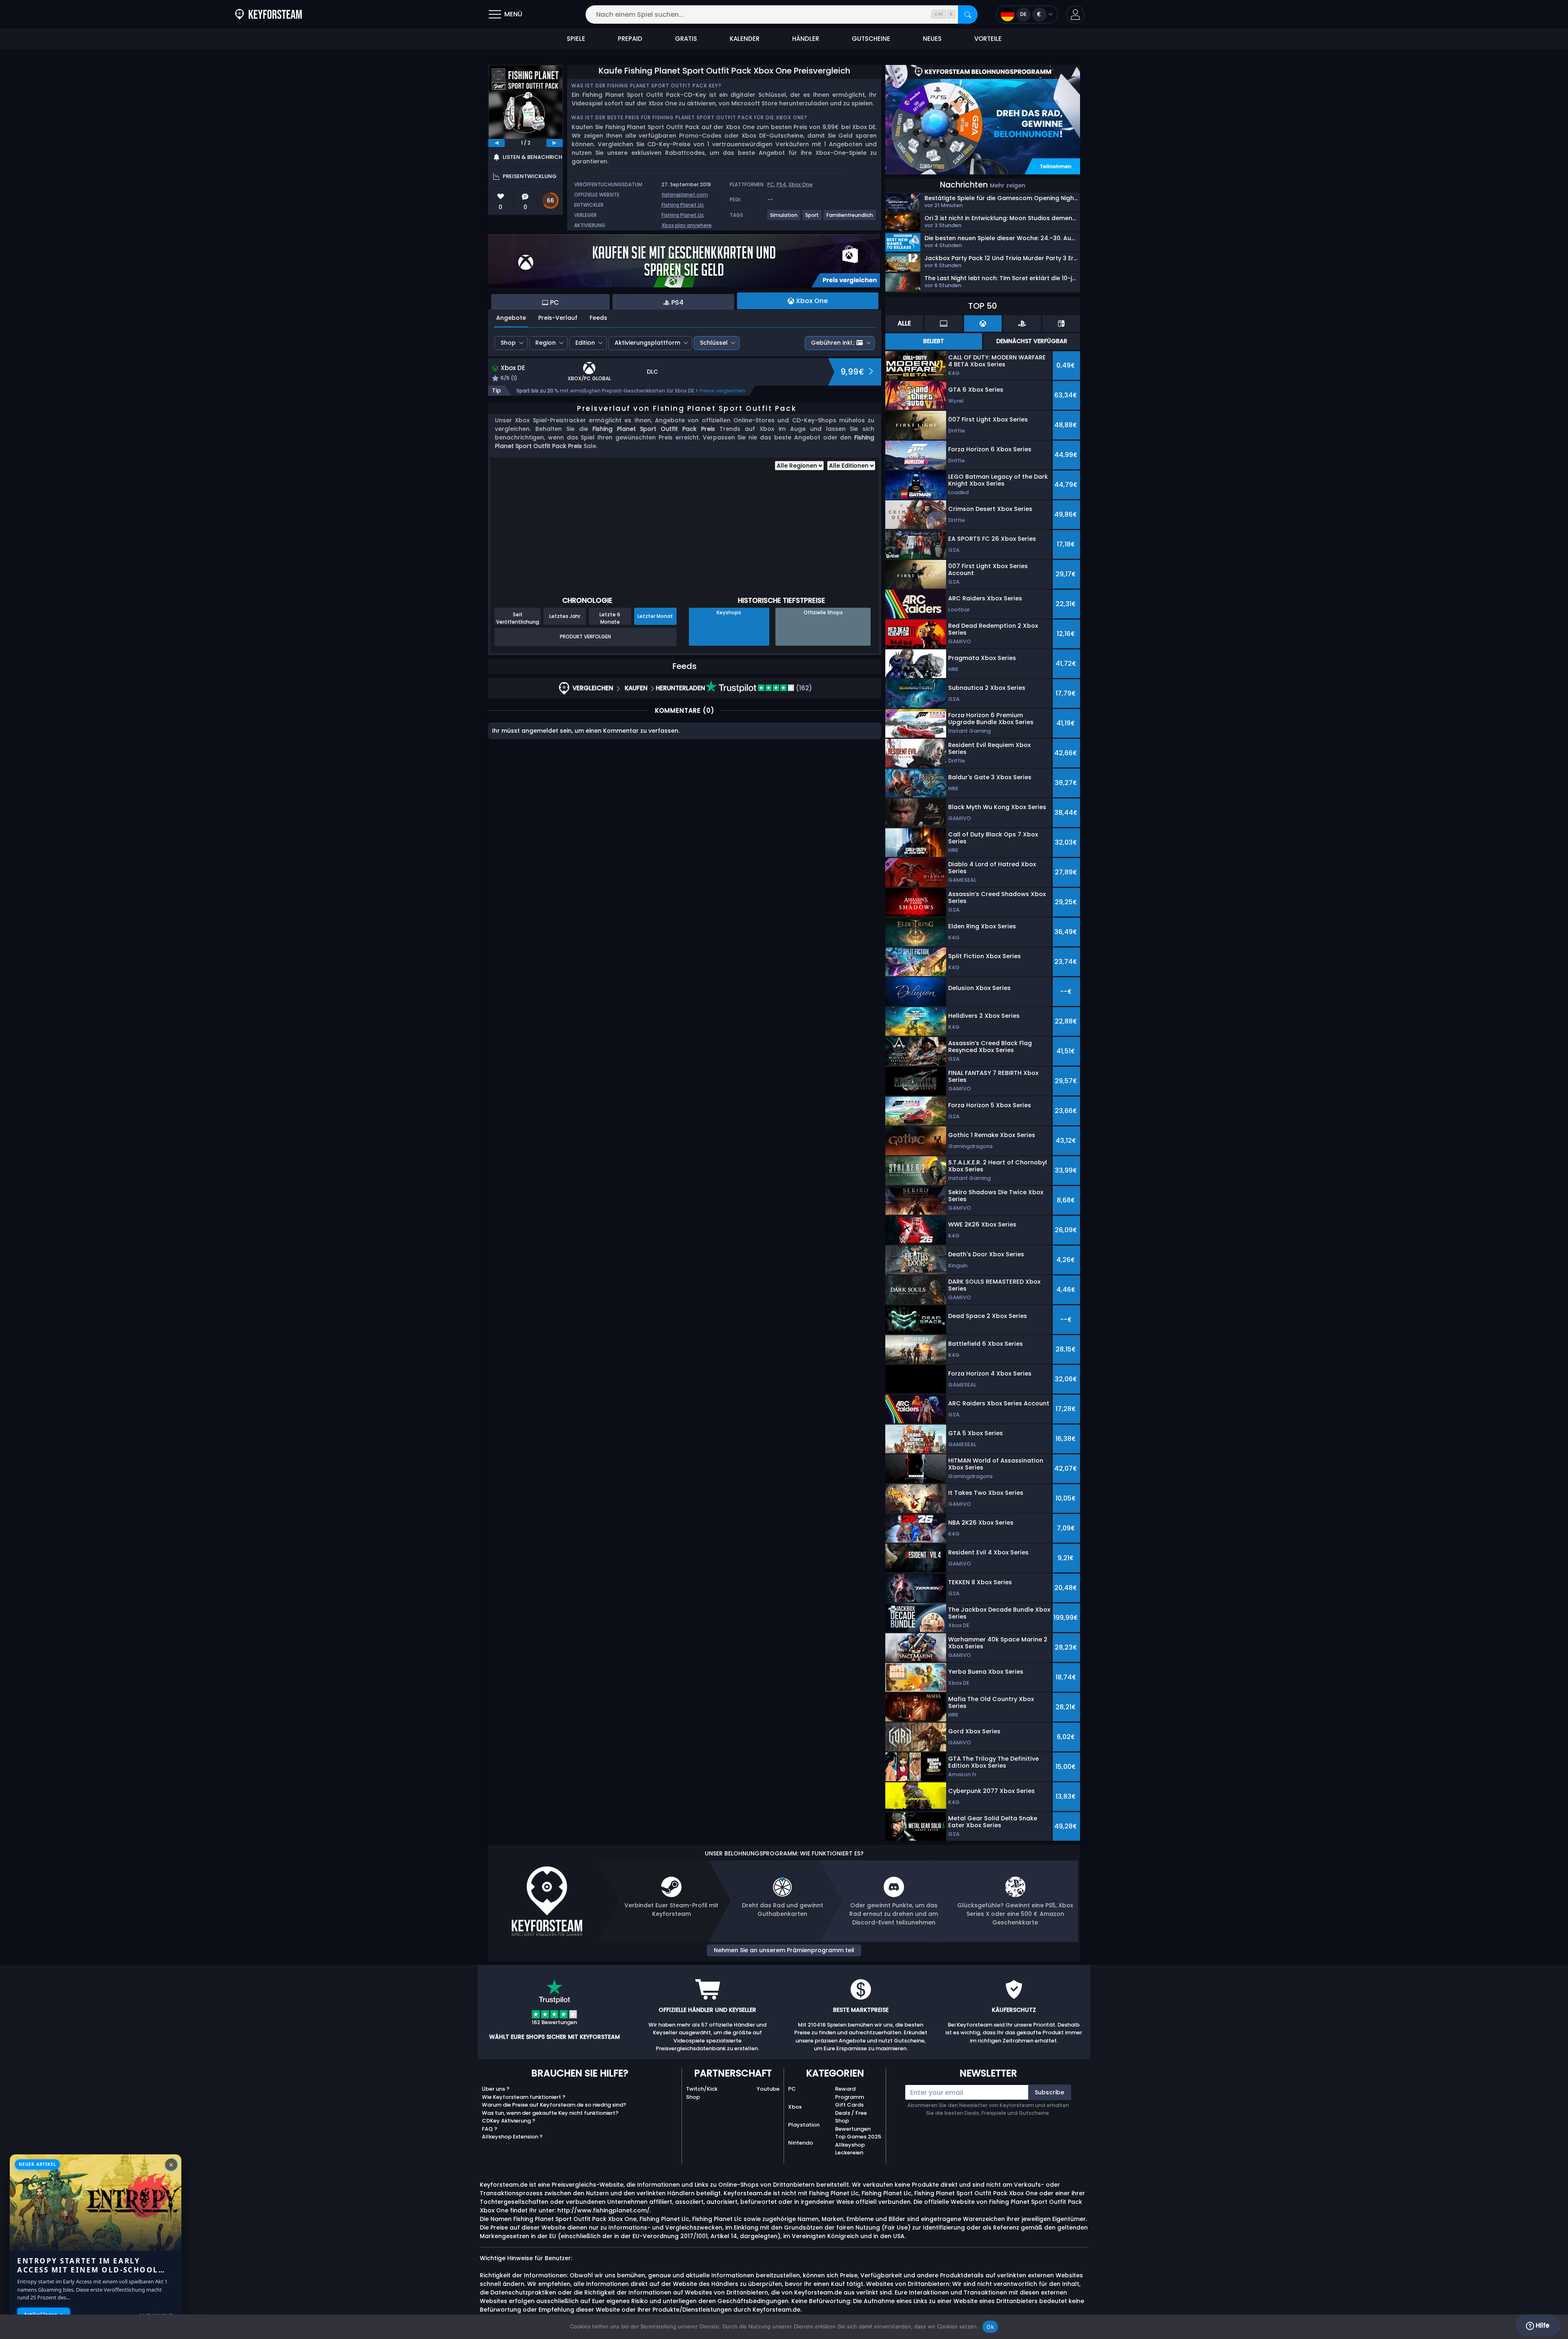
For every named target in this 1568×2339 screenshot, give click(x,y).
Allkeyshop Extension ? (512, 2137)
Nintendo (801, 2143)
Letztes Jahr (565, 616)
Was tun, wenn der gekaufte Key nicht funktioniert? (550, 2113)
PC (771, 184)
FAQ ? (490, 2129)
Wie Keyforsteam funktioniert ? (524, 2097)
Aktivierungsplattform (647, 343)
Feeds (598, 318)
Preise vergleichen (722, 391)
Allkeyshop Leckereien (850, 2149)
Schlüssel (714, 343)
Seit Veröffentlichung (518, 618)
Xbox (795, 2107)
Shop (508, 343)
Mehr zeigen (1008, 185)
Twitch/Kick (702, 2089)
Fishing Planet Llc (683, 205)
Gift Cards (849, 2105)
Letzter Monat (655, 616)
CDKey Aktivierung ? (509, 2121)
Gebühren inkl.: (833, 343)
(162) (803, 688)
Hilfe (1542, 2325)
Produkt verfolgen (585, 637)
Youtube (768, 2089)
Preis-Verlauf (558, 318)
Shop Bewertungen (853, 2125)
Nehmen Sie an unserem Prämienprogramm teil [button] (784, 1950)
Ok (990, 2327)
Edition (585, 343)
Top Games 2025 (858, 2137)
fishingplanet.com (685, 195)
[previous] (497, 143)
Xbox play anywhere (687, 225)
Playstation (804, 2125)
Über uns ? (496, 2089)
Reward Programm (850, 2093)
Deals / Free (851, 2113)
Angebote (511, 318)
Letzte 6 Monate (610, 618)
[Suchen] (968, 14)
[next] (555, 143)
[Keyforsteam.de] (268, 14)
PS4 (781, 184)
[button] (1075, 14)
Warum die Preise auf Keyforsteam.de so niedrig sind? (554, 2105)
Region (546, 343)
